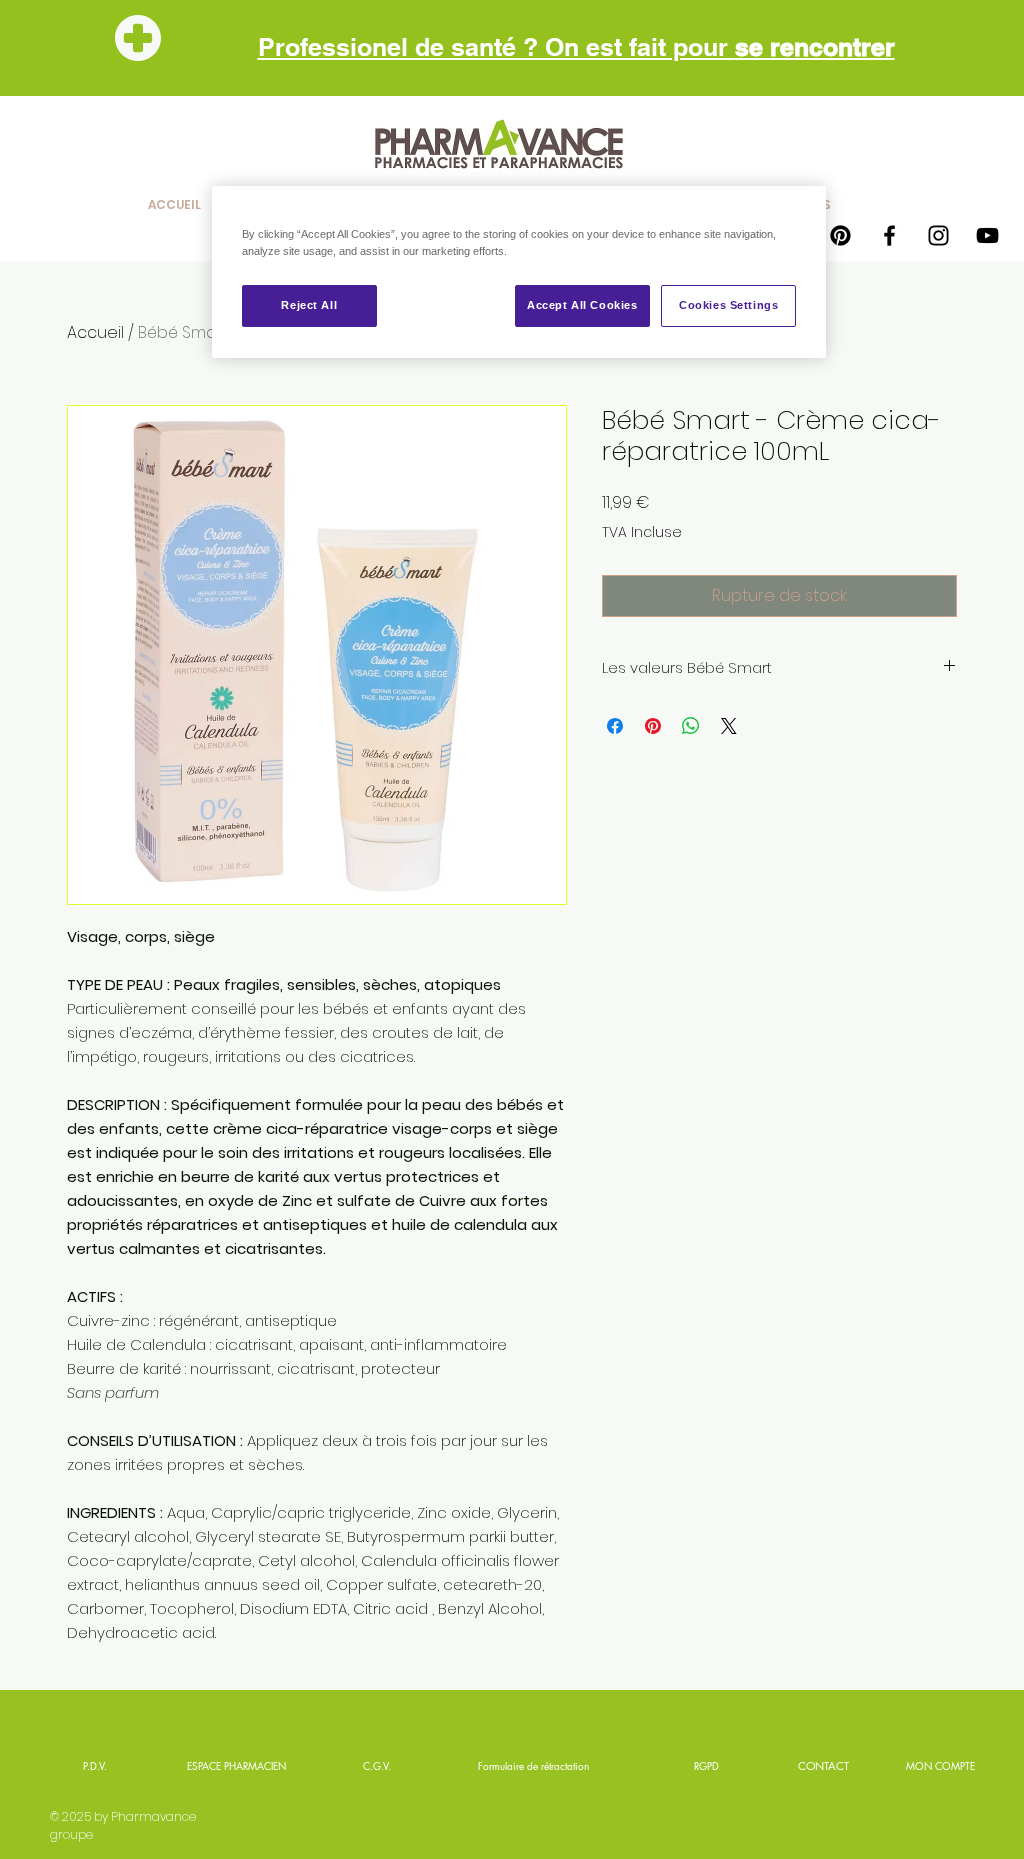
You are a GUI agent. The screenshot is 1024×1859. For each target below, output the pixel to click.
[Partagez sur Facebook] (615, 726)
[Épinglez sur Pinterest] (653, 726)
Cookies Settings (728, 305)
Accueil (95, 332)
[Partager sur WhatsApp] (691, 726)
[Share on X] (729, 726)
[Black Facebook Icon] (889, 235)
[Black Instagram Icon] (938, 235)
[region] (519, 272)
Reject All (309, 305)
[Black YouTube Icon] (987, 235)
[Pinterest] (840, 235)
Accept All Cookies (582, 305)
